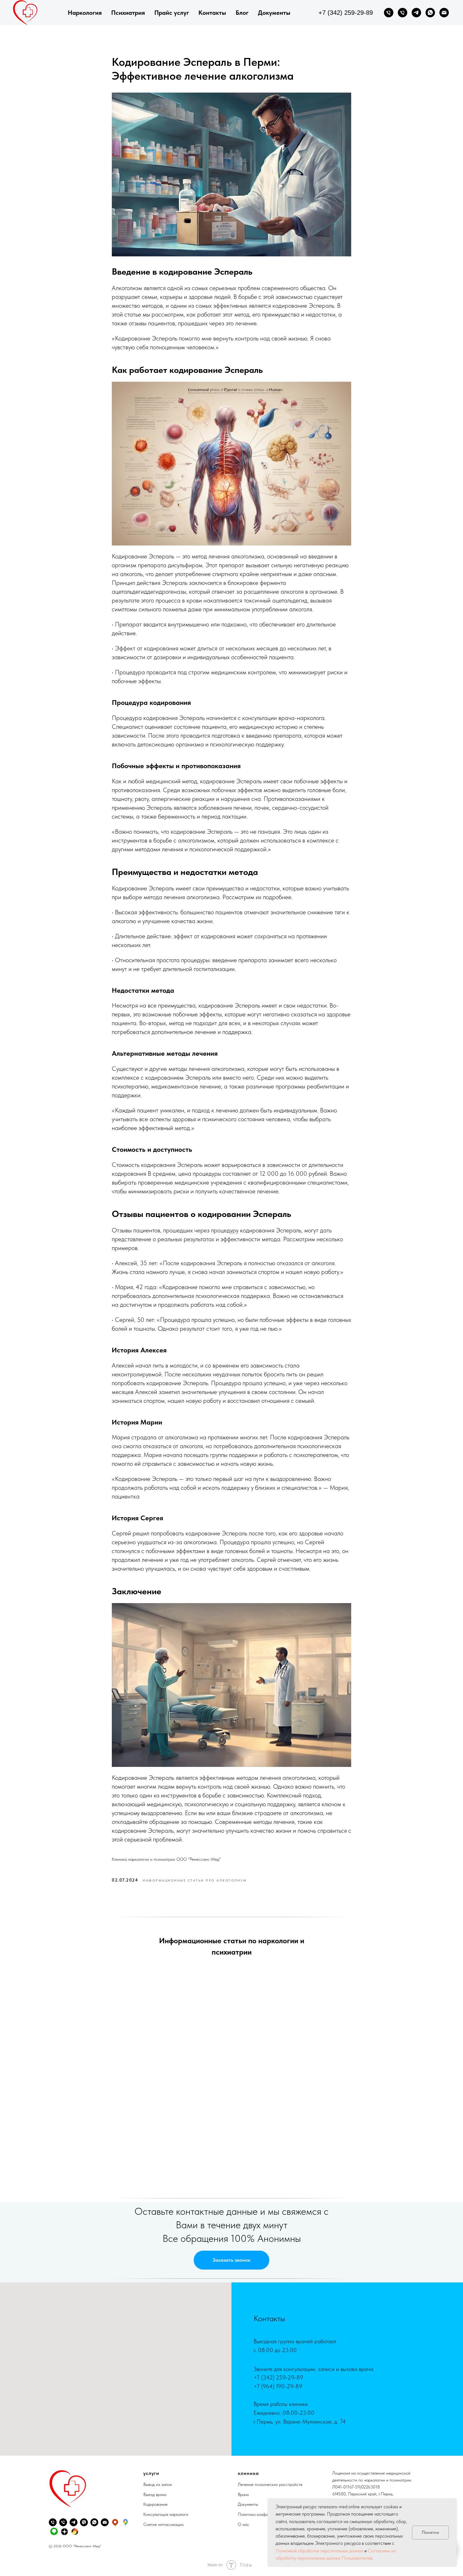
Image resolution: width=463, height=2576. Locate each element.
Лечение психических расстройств (270, 2484)
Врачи (243, 2494)
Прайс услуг (172, 13)
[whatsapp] (430, 13)
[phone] (389, 13)
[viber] (84, 2522)
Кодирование (155, 2504)
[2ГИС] (54, 2531)
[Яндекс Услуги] (75, 2531)
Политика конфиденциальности (267, 2514)
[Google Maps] (126, 2522)
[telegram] (416, 13)
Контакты (212, 13)
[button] (231, 2260)
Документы (274, 13)
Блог (242, 13)
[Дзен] (64, 2531)
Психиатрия (128, 13)
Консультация (156, 2514)
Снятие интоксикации (163, 2524)
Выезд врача (155, 2494)
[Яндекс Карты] (115, 2522)
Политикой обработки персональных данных (319, 2551)
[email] (444, 13)
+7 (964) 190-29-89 (278, 2386)
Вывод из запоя (157, 2484)
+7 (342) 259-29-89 (278, 2377)
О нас (243, 2524)
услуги (151, 2473)
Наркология (85, 13)
